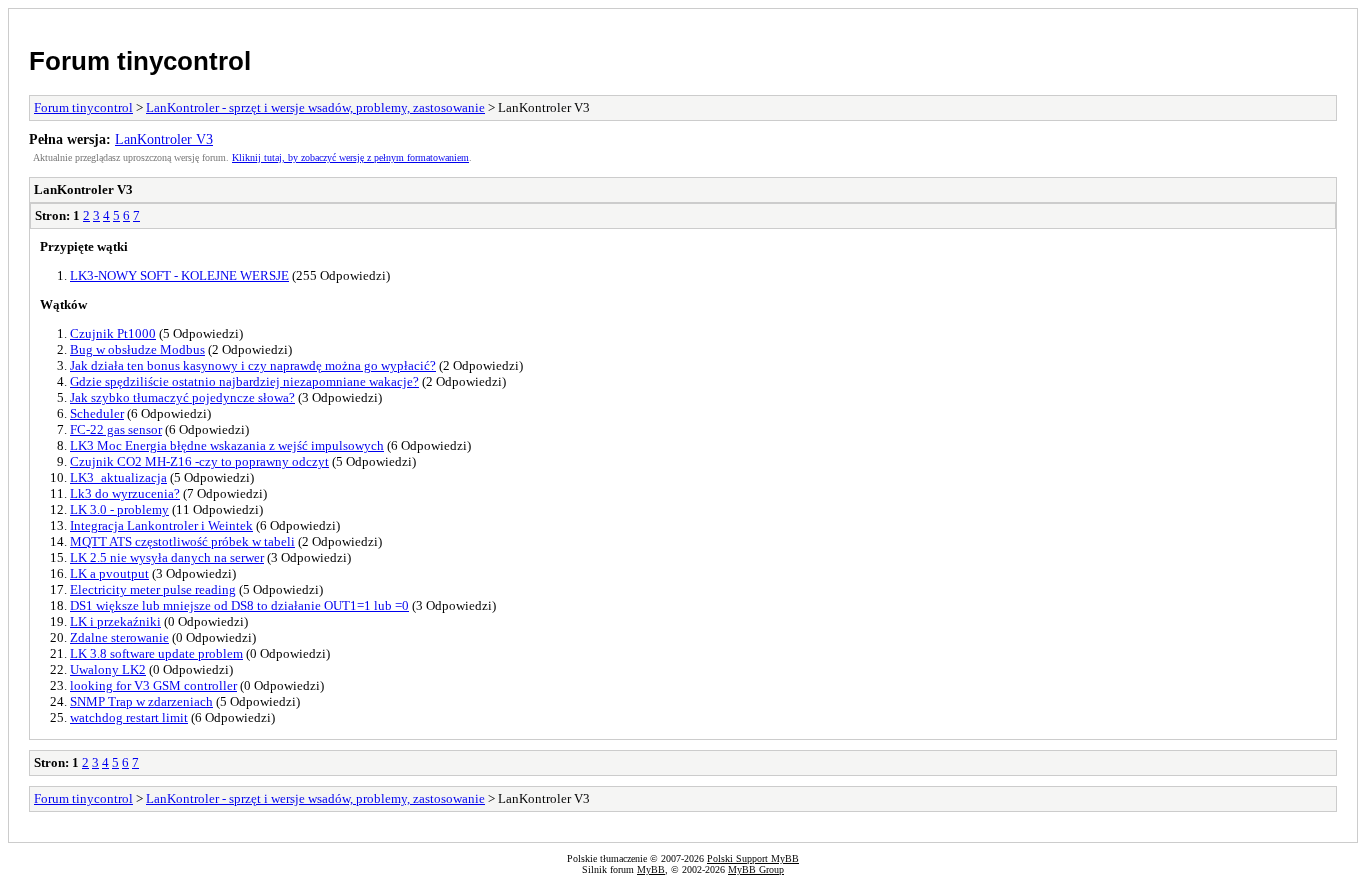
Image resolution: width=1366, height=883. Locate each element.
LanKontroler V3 (164, 139)
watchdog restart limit (129, 717)
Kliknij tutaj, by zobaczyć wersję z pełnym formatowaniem (350, 157)
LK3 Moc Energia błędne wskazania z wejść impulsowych (227, 445)
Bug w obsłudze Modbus (137, 349)
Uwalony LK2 (108, 669)
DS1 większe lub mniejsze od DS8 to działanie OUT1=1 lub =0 (239, 605)
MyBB (651, 869)
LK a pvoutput (109, 573)
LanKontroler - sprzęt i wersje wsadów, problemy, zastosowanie (315, 107)
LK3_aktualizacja (118, 477)
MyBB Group (756, 869)
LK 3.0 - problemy (119, 509)
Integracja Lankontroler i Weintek (161, 525)
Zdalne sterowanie (119, 637)
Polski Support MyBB (753, 858)
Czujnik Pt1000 (113, 333)
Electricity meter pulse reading (153, 589)
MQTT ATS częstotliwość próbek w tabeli (182, 541)
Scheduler (97, 413)
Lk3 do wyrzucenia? (125, 493)
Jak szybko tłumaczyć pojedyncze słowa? (182, 397)
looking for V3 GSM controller (153, 685)
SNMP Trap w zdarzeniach (141, 701)
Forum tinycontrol (140, 61)
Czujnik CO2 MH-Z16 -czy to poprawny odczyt (199, 461)
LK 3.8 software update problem (156, 653)
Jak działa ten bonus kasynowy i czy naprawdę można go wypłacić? (253, 365)
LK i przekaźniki (115, 621)
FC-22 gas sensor (116, 429)
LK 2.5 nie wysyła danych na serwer (167, 557)
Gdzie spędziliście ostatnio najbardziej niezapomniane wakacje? (244, 381)
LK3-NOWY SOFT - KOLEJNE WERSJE (179, 275)
